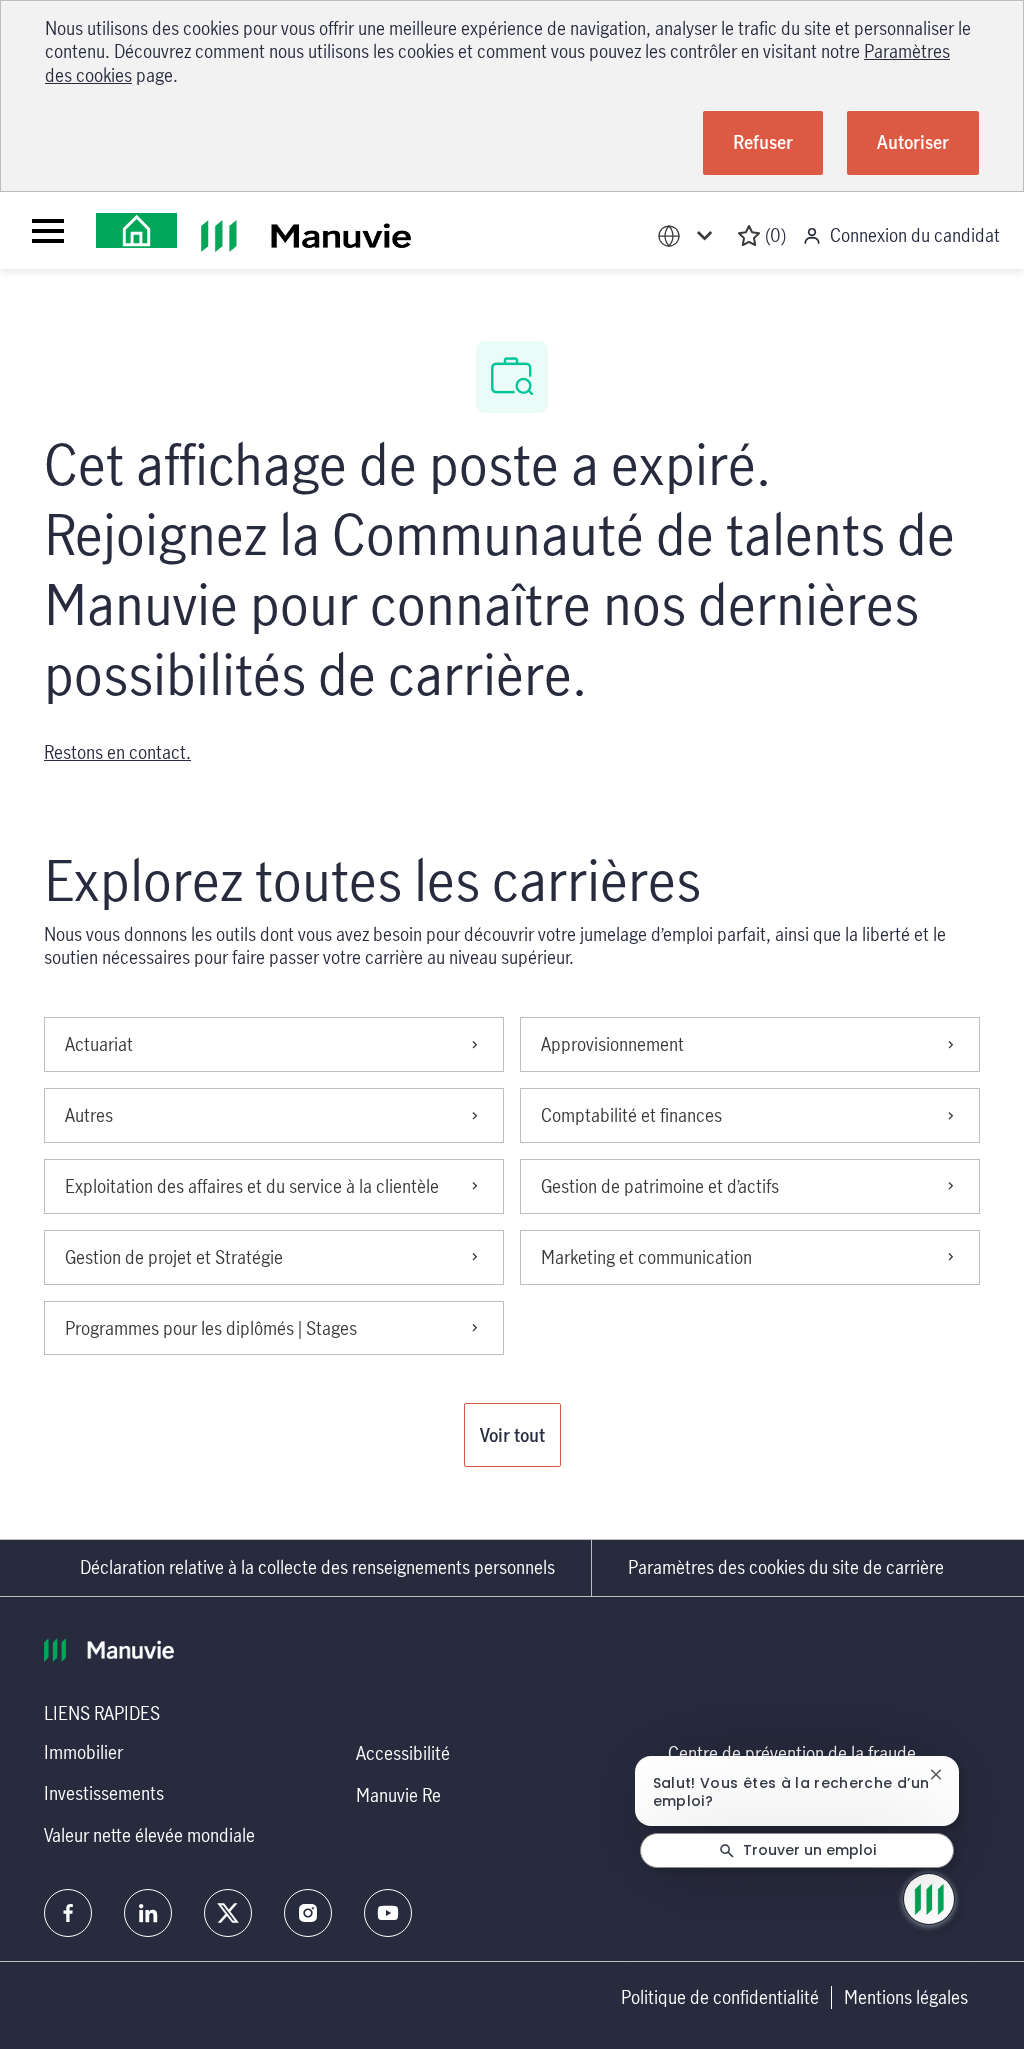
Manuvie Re (398, 1795)
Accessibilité (403, 1753)
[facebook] (68, 1913)
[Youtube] (388, 1913)
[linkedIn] (148, 1913)
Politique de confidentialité (720, 1997)
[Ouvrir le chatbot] (929, 1899)
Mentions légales (906, 1997)
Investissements (104, 1793)
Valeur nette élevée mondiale (149, 1835)
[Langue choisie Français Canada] (689, 235)
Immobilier (83, 1752)
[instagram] (308, 1913)
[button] (512, 1435)
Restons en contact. (117, 752)
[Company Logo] (136, 230)
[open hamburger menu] (48, 231)
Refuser (763, 142)
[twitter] (228, 1913)
